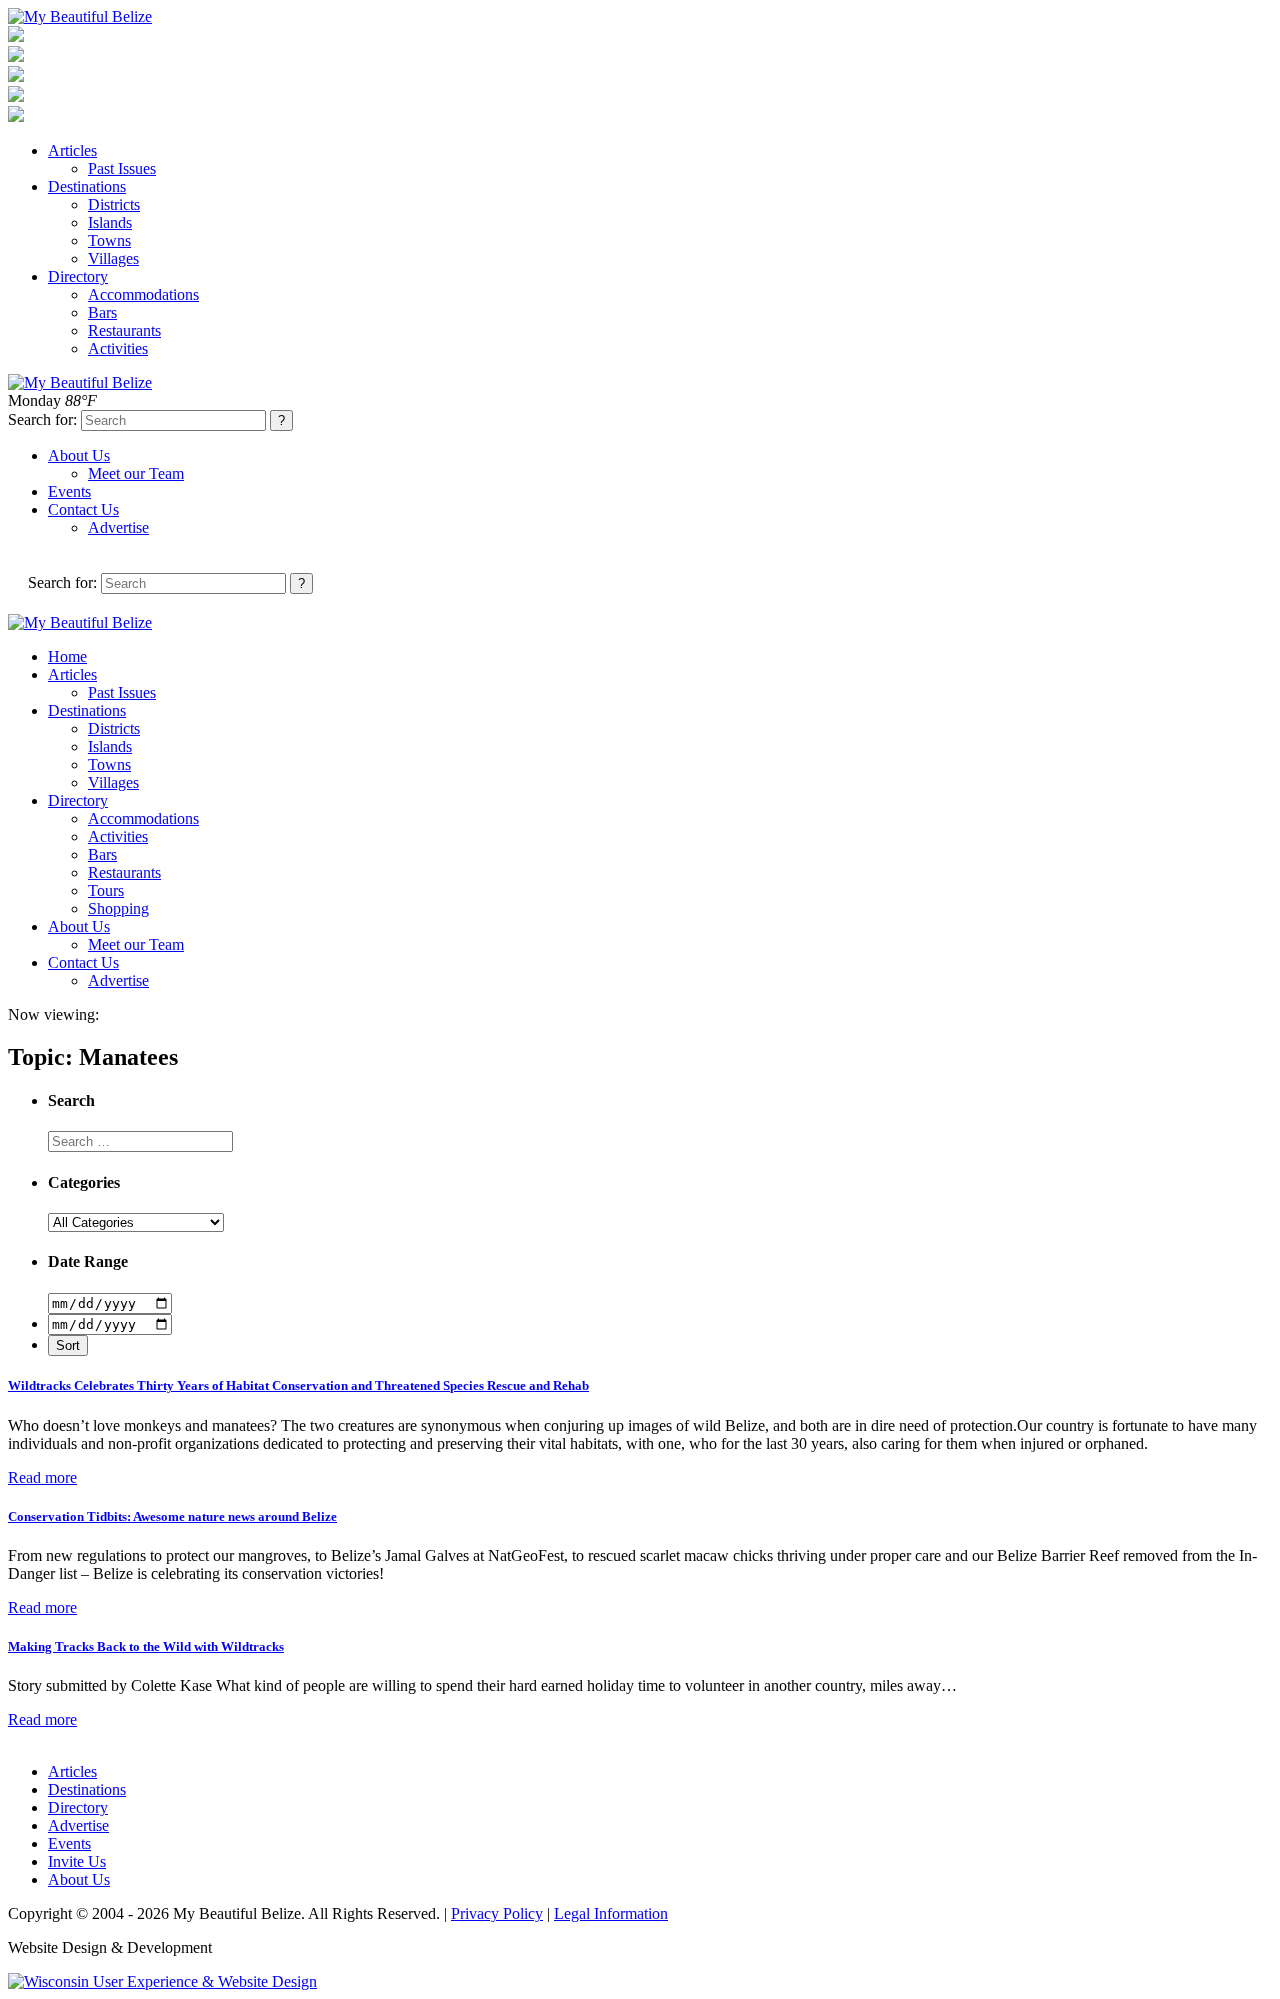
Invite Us (77, 1861)
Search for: (42, 419)
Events (69, 491)
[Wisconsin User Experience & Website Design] (162, 1981)
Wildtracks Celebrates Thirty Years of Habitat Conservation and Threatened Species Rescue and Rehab (298, 1385)
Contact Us (83, 509)
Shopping (118, 908)
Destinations (87, 186)
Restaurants (124, 330)
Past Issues (122, 168)
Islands (110, 222)
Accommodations (143, 294)
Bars (102, 312)
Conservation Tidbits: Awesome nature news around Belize (172, 1516)
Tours (106, 890)
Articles (72, 150)
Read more (42, 1477)
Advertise (118, 527)
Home (67, 656)
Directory (78, 276)
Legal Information (611, 1913)
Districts (114, 204)
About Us (79, 455)
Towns (109, 240)
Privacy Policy (497, 1913)
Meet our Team (136, 473)
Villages (113, 258)
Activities (118, 348)
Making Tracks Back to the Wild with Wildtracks (146, 1646)
